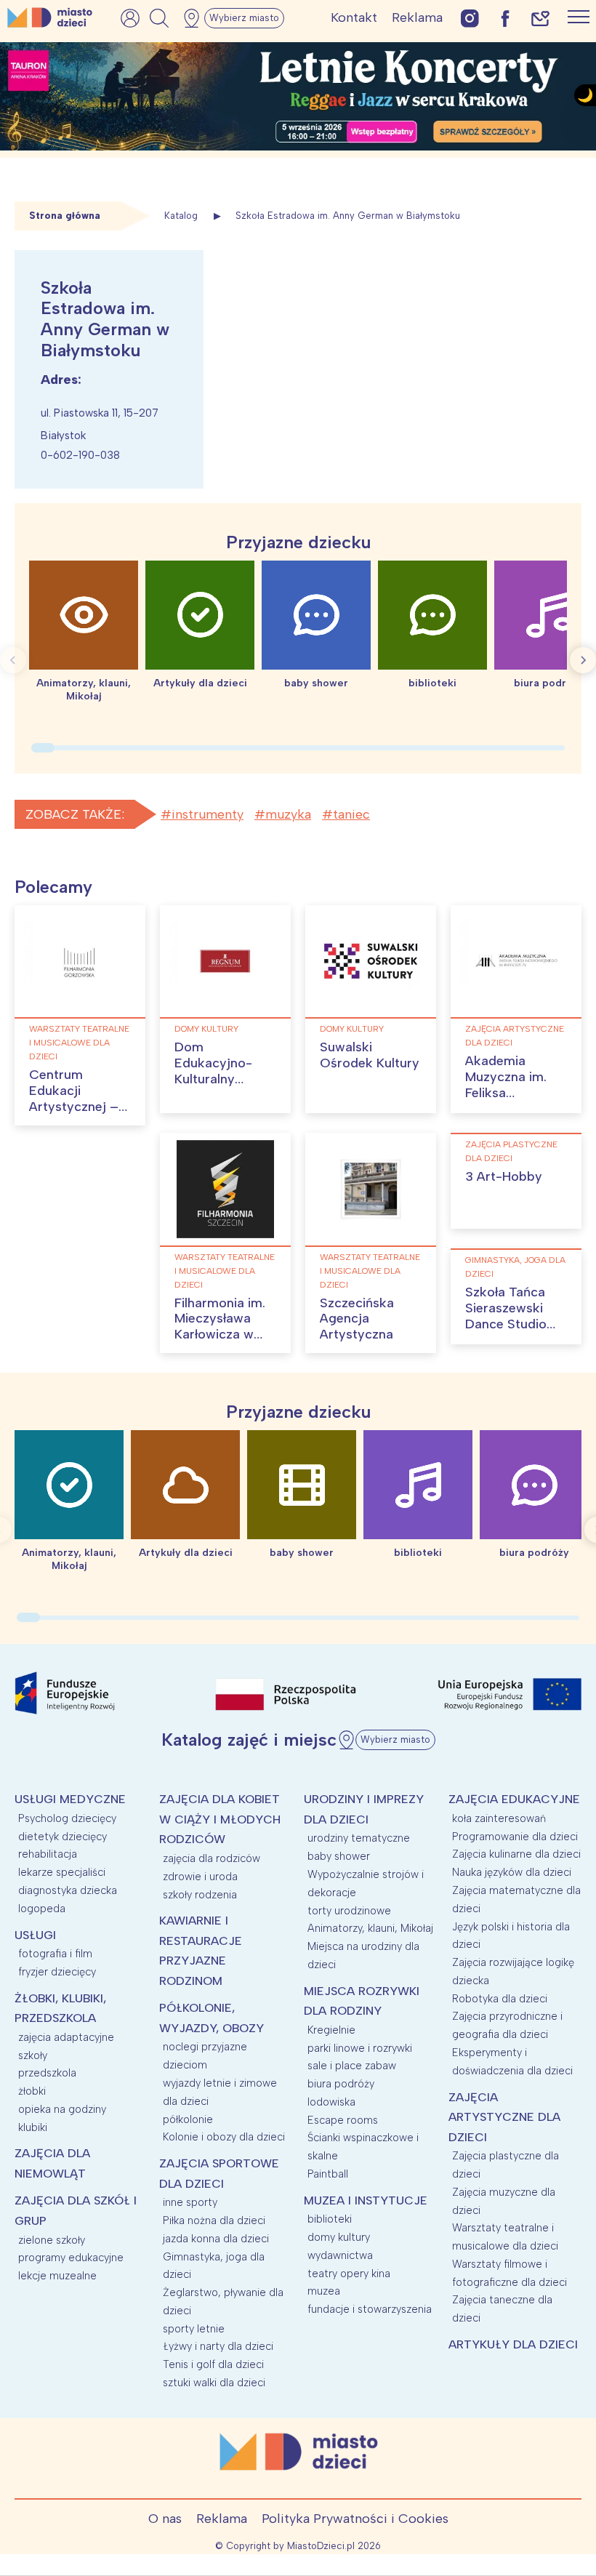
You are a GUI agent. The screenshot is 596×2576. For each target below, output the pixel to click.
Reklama (417, 17)
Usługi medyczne (70, 1799)
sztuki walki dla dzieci (214, 2383)
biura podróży (341, 2084)
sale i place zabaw (352, 2066)
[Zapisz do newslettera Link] (540, 18)
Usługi (35, 1935)
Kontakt (354, 17)
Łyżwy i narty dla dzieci (218, 2346)
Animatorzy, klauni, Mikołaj (370, 1928)
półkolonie (188, 2119)
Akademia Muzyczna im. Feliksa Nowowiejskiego (515, 1084)
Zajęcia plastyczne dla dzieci (511, 1151)
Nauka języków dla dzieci (512, 1872)
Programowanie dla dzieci (515, 1837)
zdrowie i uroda (200, 1877)
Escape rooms (343, 2120)
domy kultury (206, 1029)
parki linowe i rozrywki (360, 2048)
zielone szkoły (52, 2240)
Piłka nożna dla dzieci (214, 2220)
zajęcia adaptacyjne (66, 2037)
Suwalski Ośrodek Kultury (370, 1055)
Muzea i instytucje (366, 2200)
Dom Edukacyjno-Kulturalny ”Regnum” (213, 1071)
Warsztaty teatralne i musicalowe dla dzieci (79, 1043)
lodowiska (331, 2102)
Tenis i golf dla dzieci (213, 2364)
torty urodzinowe (349, 1911)
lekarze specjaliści (62, 1872)
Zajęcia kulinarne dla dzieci (516, 1854)
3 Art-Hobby (504, 1176)
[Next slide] (583, 660)
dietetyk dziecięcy (63, 1837)
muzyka (288, 814)
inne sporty (190, 2202)
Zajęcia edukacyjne (514, 1799)
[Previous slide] (13, 660)
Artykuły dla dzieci (513, 2344)
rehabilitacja (48, 1854)
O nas (165, 2519)
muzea (324, 2291)
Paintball (328, 2174)
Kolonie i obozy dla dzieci (224, 2137)
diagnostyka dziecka (68, 1890)
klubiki (33, 2127)
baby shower (339, 1856)
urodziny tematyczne (359, 1838)
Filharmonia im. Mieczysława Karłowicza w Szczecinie (220, 1327)
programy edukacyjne (71, 2258)
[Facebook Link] (505, 18)
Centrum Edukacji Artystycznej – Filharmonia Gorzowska (74, 1106)
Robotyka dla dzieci (500, 1999)
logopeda (42, 1909)
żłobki (32, 2091)
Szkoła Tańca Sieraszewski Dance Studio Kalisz (506, 1316)
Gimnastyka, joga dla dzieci (515, 1267)
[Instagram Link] (470, 18)
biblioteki (330, 2219)
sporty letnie (194, 2329)
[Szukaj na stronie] (159, 18)
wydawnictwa (340, 2255)
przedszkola (47, 2073)
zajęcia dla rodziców (212, 1858)
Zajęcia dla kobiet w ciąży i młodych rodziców (220, 1819)
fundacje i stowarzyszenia (370, 2309)
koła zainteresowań (499, 1818)
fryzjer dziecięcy (57, 1972)
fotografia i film (55, 1954)
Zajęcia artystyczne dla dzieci (515, 1036)
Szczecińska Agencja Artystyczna (357, 1319)
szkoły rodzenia (200, 1895)
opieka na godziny (62, 2109)
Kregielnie (331, 2030)
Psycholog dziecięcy (67, 1818)
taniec (351, 814)
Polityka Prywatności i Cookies (355, 2519)
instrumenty (208, 814)
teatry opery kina (349, 2274)
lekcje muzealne (57, 2276)
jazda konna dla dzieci (216, 2239)
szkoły (33, 2055)
